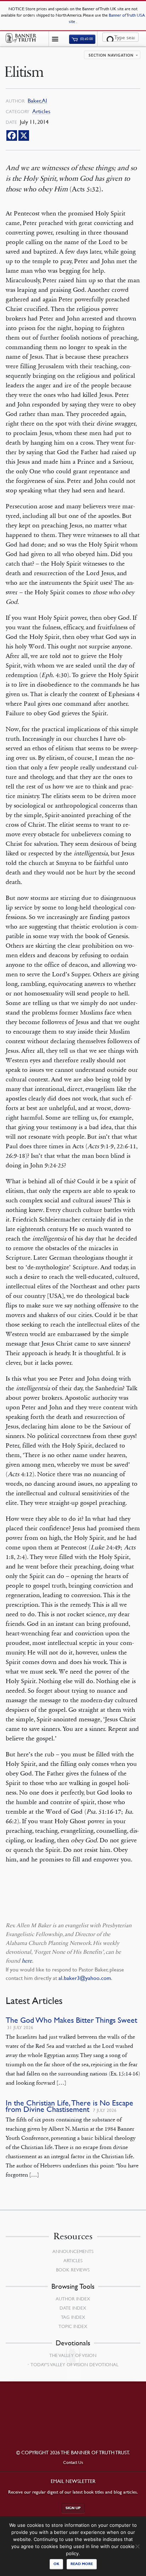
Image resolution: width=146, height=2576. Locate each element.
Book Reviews (73, 2270)
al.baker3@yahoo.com (85, 1978)
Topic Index (73, 2326)
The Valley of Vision (73, 2355)
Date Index (73, 2308)
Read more (82, 2564)
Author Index (73, 2299)
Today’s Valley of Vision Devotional (74, 2364)
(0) (86, 39)
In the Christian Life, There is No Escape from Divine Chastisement (69, 2106)
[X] (24, 135)
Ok (56, 2564)
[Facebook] (12, 135)
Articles (41, 111)
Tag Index (73, 2317)
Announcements (73, 2251)
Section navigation (111, 56)
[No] (137, 2546)
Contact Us (73, 2462)
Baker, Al (37, 101)
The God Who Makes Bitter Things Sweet (71, 2020)
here (27, 1961)
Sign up (73, 2508)
